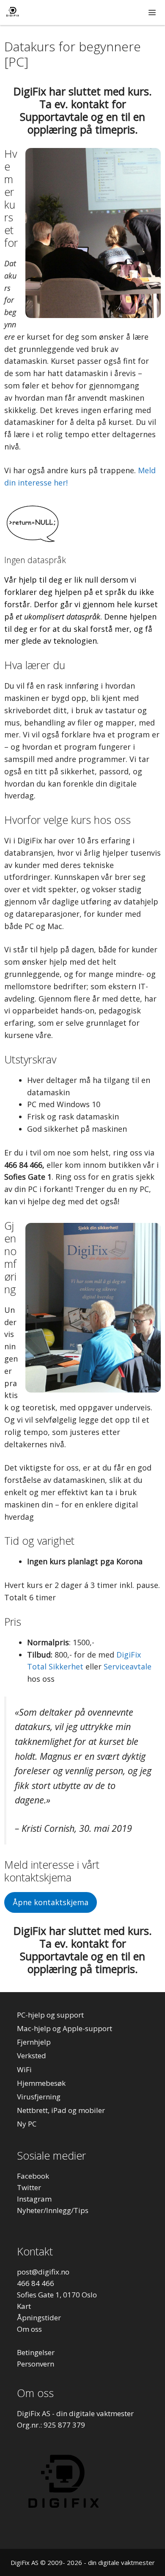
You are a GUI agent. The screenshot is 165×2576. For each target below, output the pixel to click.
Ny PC (27, 2124)
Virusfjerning (39, 2097)
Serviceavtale (128, 1666)
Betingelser (36, 2352)
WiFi (24, 2069)
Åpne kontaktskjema (51, 1902)
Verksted (32, 2055)
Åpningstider (39, 2318)
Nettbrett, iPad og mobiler (61, 2110)
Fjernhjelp (34, 2042)
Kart (24, 2306)
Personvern (36, 2364)
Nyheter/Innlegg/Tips (53, 2210)
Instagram (34, 2199)
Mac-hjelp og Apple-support (65, 2028)
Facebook (33, 2176)
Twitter (29, 2187)
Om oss (29, 2329)
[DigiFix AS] (12, 13)
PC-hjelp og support (50, 2015)
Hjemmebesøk (41, 2083)
